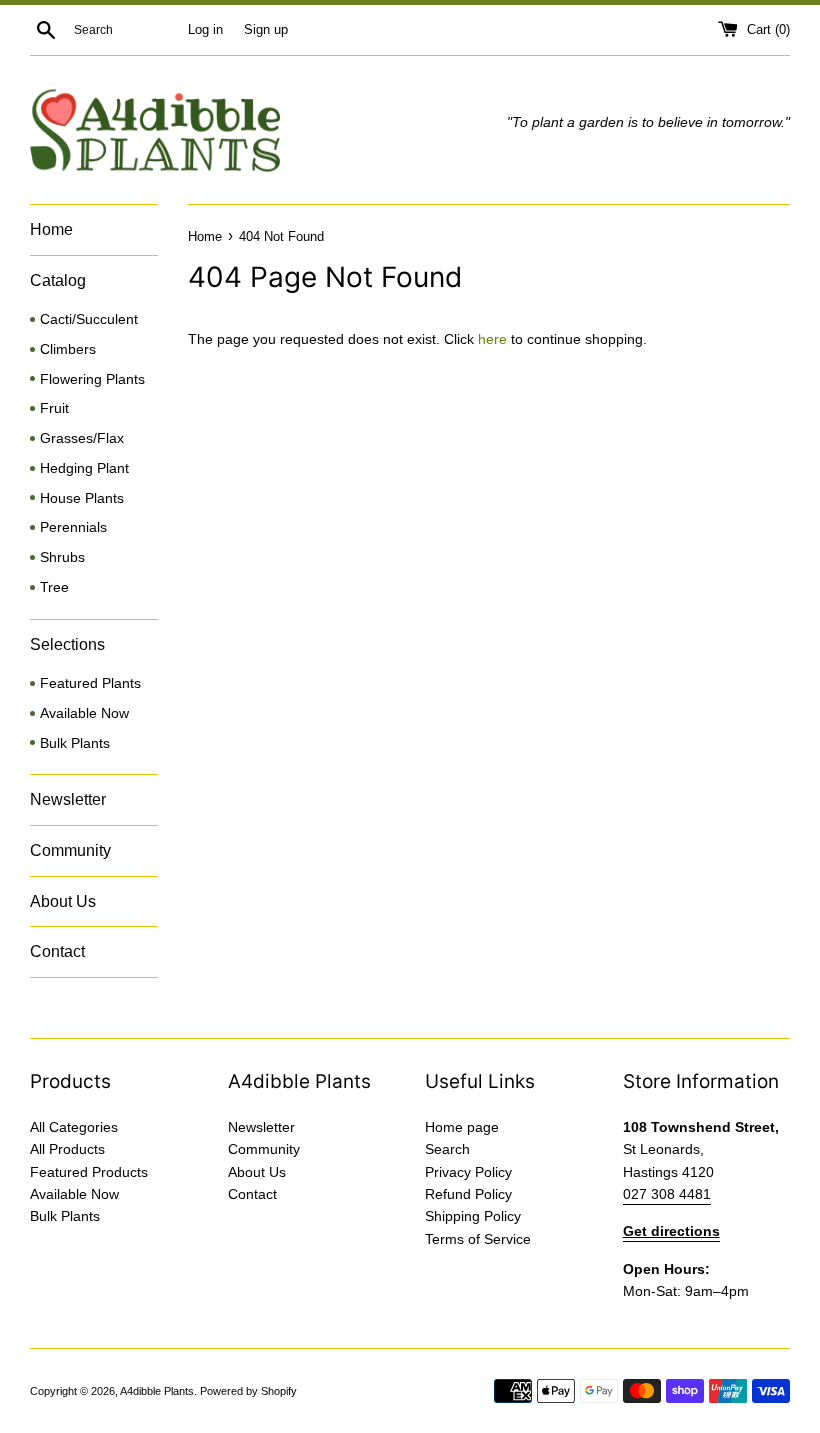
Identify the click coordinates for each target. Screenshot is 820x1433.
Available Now (84, 713)
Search (447, 1149)
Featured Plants (90, 683)
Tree (54, 587)
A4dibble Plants (157, 1391)
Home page (462, 1127)
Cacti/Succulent (89, 319)
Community (70, 850)
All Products (67, 1149)
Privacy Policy (468, 1172)
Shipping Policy (473, 1216)
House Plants (82, 498)
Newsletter (68, 799)
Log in (205, 30)
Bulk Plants (75, 743)
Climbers (68, 349)
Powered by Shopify (248, 1391)
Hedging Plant (84, 468)
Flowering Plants (92, 379)
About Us (63, 901)
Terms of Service (478, 1239)
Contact (57, 951)
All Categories (74, 1127)
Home (51, 229)
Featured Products (89, 1172)
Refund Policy (468, 1194)
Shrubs (62, 557)
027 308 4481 (667, 1194)
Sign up (266, 30)
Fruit (54, 408)
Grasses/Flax (82, 438)
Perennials (73, 527)
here (492, 339)
